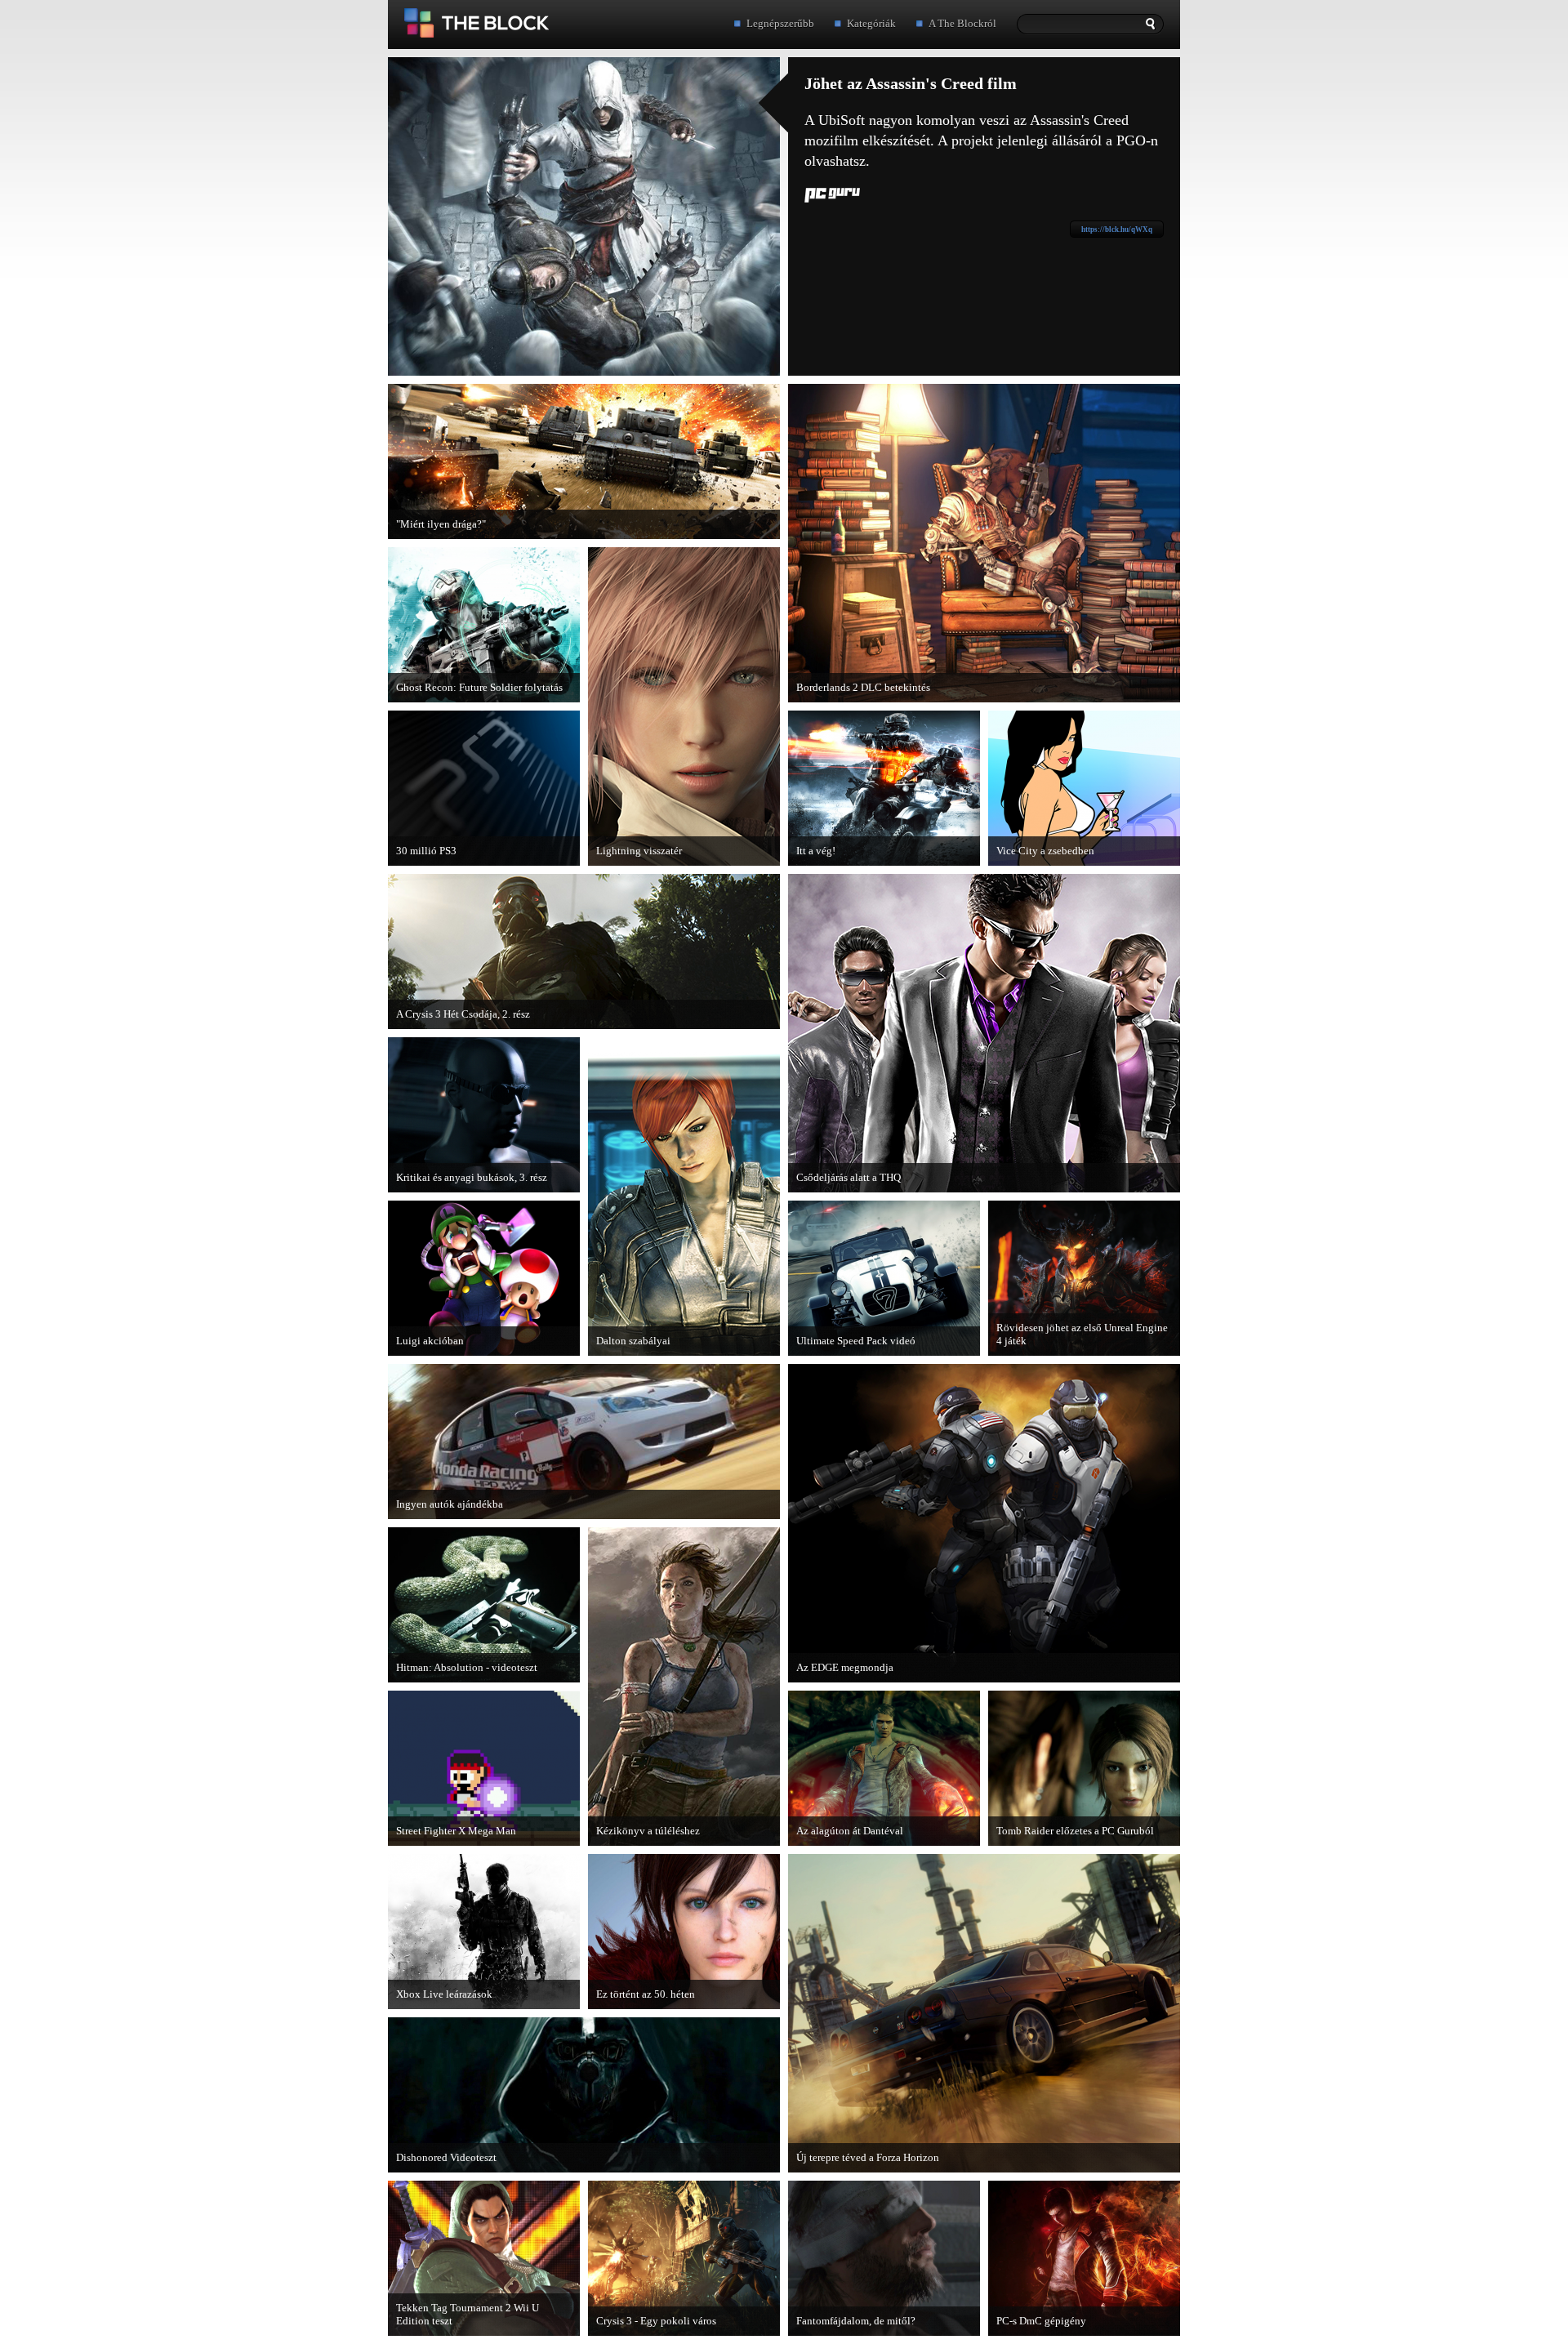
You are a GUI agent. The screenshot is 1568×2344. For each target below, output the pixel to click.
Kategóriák (871, 23)
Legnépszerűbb (780, 23)
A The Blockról (962, 23)
